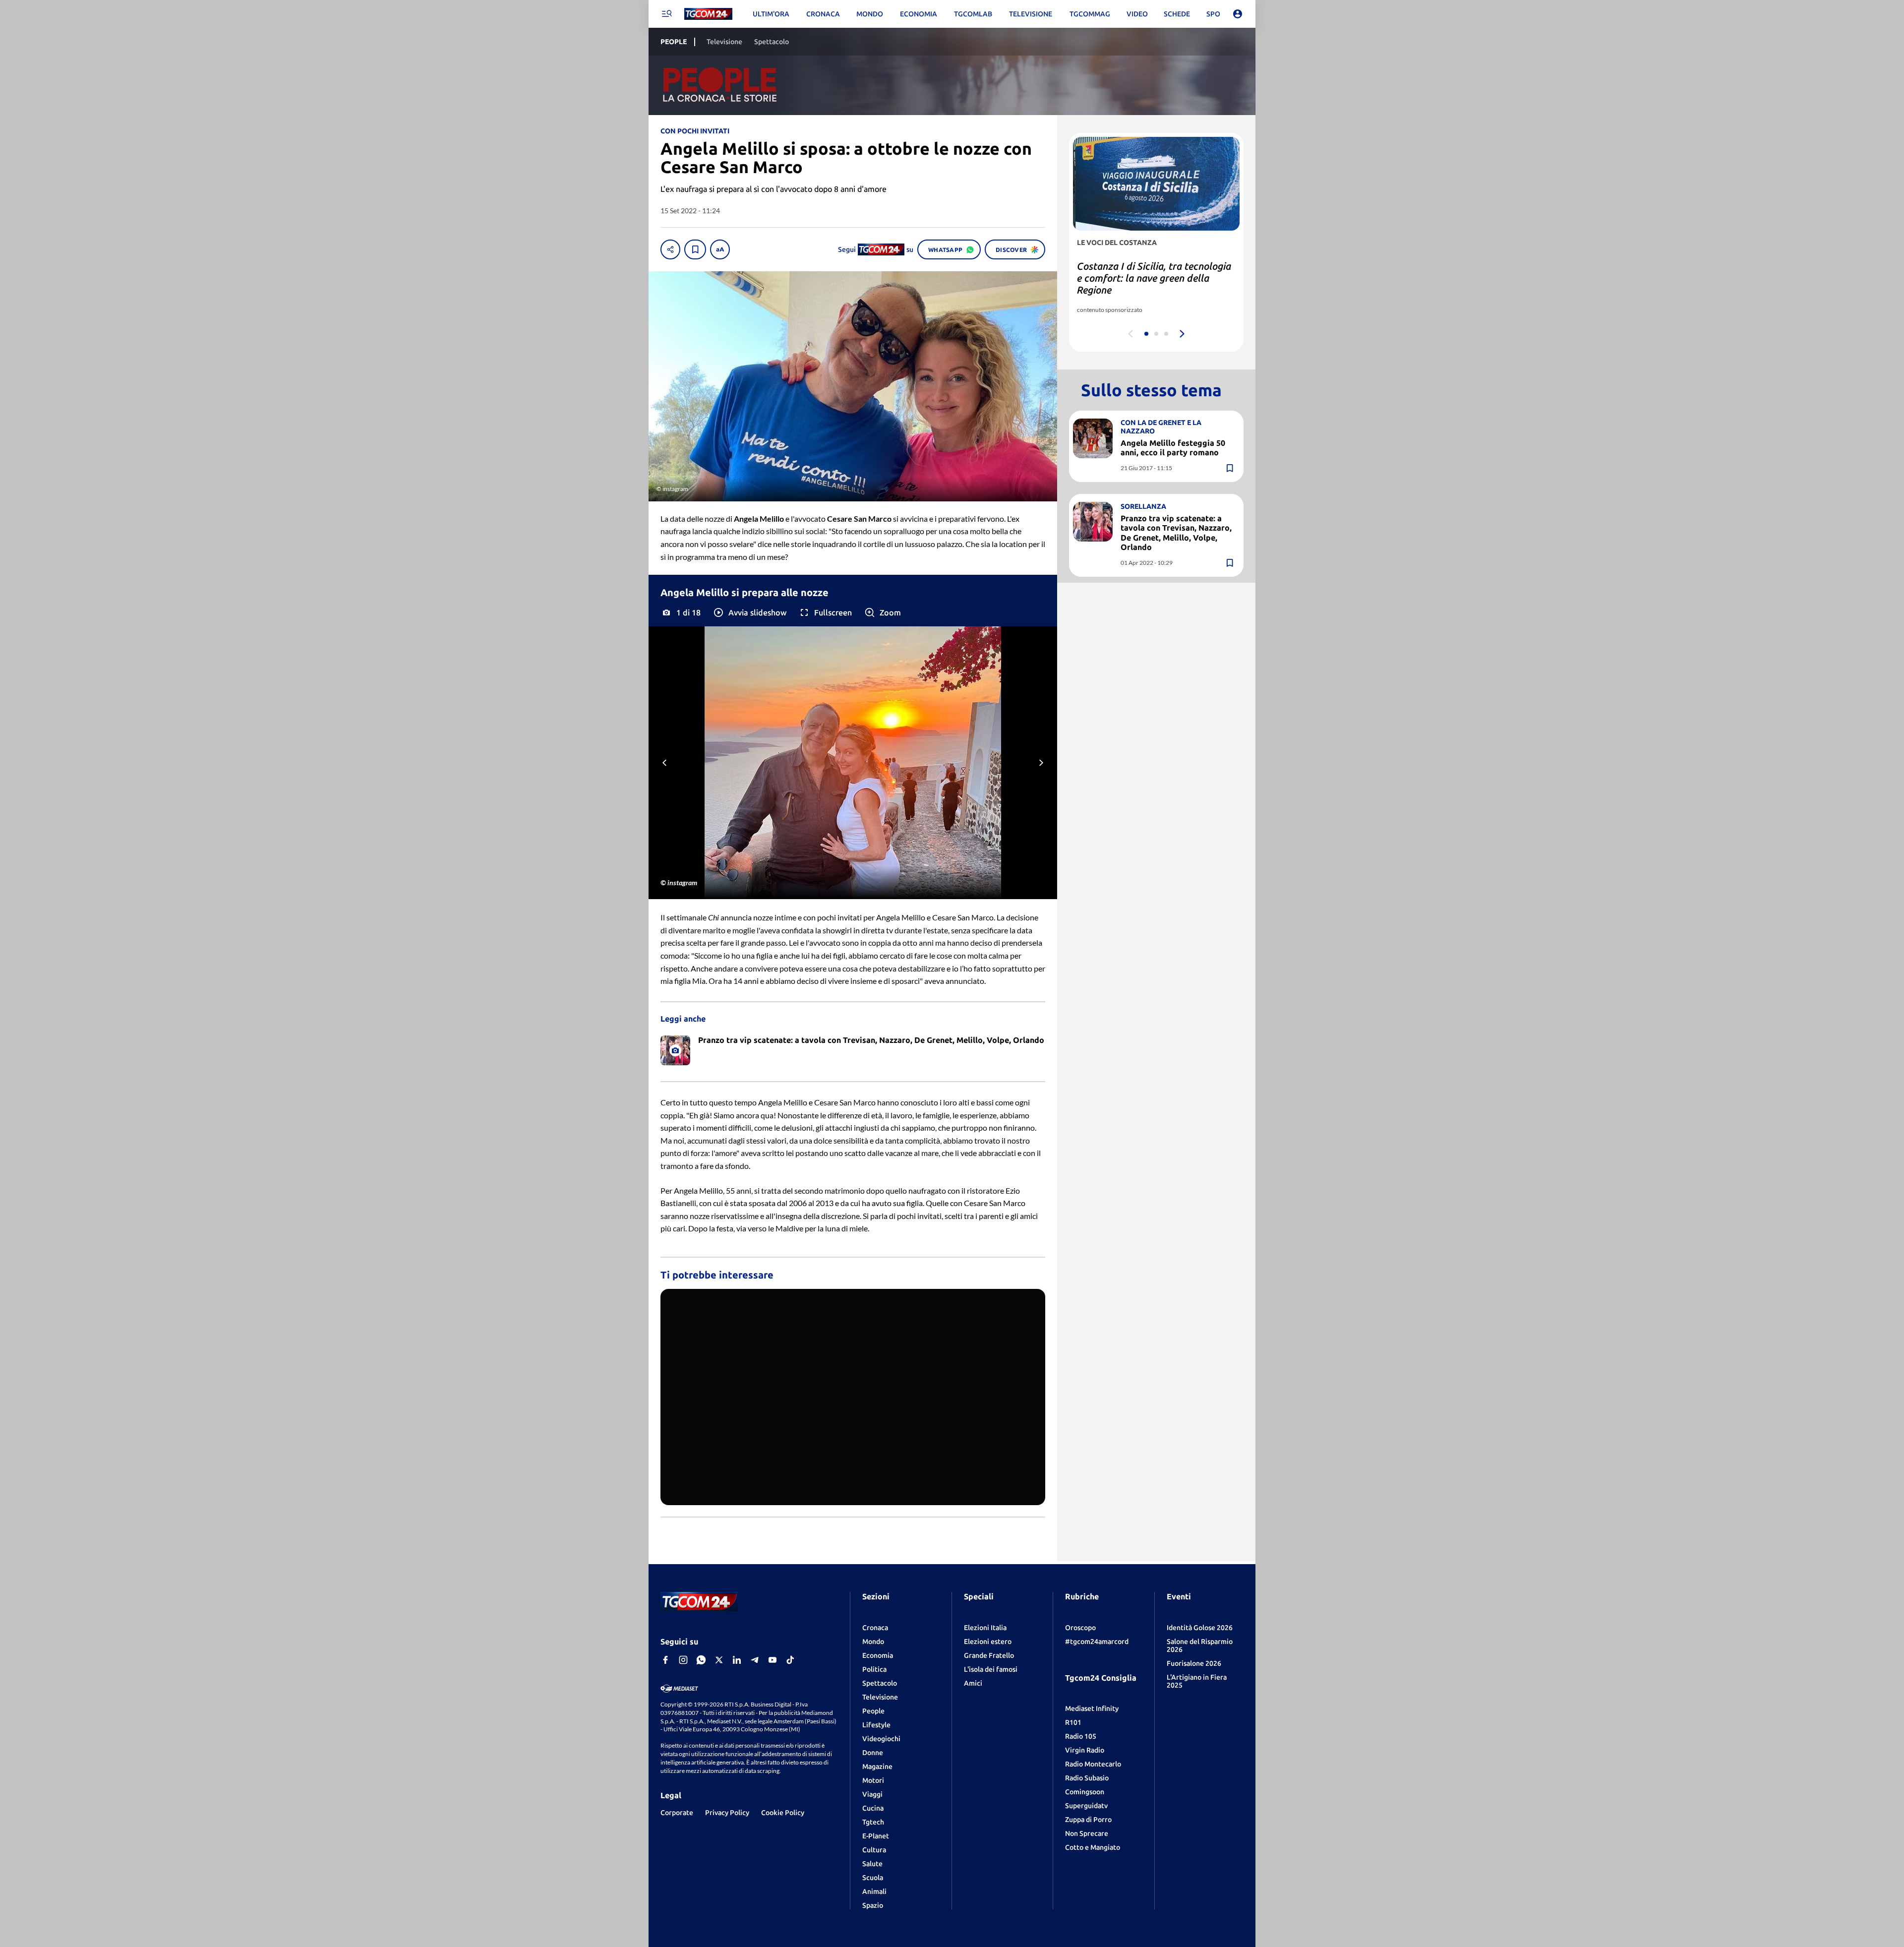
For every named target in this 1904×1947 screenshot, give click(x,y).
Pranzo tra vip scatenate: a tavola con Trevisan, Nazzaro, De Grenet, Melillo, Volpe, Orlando (1176, 533)
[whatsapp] (701, 1660)
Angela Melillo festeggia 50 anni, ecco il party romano (1173, 448)
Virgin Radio (1085, 1750)
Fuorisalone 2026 (1194, 1663)
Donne (873, 1753)
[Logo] (708, 14)
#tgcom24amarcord (1097, 1642)
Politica (874, 1669)
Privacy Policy (727, 1813)
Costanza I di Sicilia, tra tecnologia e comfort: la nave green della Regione (1154, 278)
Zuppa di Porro (1088, 1820)
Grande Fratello (989, 1655)
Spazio (873, 1905)
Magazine (877, 1766)
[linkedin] (737, 1660)
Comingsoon (1085, 1792)
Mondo (873, 1642)
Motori (873, 1780)
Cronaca (875, 1628)
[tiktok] (790, 1660)
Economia (878, 1655)
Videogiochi (881, 1739)
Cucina (873, 1808)
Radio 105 (1081, 1736)
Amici (973, 1683)
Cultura (874, 1850)
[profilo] (1238, 14)
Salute (872, 1864)
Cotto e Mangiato (1093, 1847)
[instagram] (683, 1660)
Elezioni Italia (985, 1628)
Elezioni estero (988, 1642)
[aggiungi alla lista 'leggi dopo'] (695, 249)
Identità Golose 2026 (1200, 1628)
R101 (1073, 1722)
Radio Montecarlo (1093, 1764)
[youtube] (773, 1660)
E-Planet (876, 1836)
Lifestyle (876, 1725)
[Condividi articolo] (670, 249)
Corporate (677, 1813)
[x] (719, 1660)
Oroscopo (1080, 1628)
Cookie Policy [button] (783, 1813)
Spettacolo (880, 1683)
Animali (874, 1891)
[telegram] (755, 1660)
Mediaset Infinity (1092, 1708)
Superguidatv (1086, 1806)
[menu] (666, 14)
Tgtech (873, 1822)
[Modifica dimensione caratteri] (720, 249)
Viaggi (872, 1794)
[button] (749, 612)
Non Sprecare (1087, 1833)
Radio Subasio (1087, 1778)
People (873, 1711)
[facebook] (665, 1660)
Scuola (873, 1878)
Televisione (880, 1697)
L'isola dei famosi (991, 1669)
